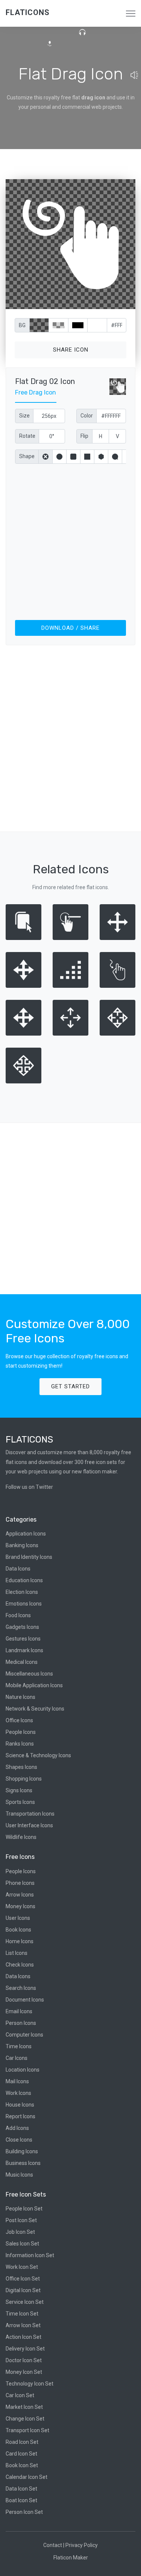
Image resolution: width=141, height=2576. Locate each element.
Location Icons (23, 2070)
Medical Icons (22, 1662)
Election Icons (22, 1592)
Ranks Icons (20, 1744)
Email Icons (19, 2011)
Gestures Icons (23, 1639)
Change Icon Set (25, 2419)
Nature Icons (20, 1697)
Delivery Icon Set (25, 2349)
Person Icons (21, 2023)
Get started (70, 1386)
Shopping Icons (24, 1779)
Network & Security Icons (35, 1709)
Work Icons (18, 2093)
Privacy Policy (82, 2545)
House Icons (20, 2105)
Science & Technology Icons (38, 1755)
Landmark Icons (24, 1650)
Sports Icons (20, 1802)
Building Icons (22, 2151)
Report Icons (20, 2116)
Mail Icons (17, 2081)
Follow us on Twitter (29, 1487)
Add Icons (17, 2128)
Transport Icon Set (27, 2430)
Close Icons (19, 2140)
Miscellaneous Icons (29, 1674)
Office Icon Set (23, 2279)
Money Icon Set (24, 2372)
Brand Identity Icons (29, 1557)
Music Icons (19, 2175)
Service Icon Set (25, 2302)
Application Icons (26, 1534)
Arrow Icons (20, 1895)
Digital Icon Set (23, 2290)
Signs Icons (19, 1790)
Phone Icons (20, 1883)
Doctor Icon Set (24, 2360)
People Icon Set (24, 2209)
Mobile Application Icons (34, 1685)
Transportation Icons (30, 1814)
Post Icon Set (21, 2220)
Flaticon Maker (71, 2558)
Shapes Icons (21, 1767)
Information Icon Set (30, 2255)
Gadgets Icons (22, 1627)
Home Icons (20, 1941)
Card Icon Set (21, 2454)
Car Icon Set (20, 2395)
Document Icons (25, 2000)
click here (106, 302)
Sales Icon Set (22, 2244)
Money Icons (20, 1906)
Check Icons (20, 1965)
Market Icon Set (24, 2407)
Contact (53, 2545)
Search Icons (21, 1988)
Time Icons (19, 2046)
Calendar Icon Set (27, 2477)
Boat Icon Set (21, 2500)
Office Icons (19, 1720)
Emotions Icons (24, 1604)
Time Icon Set (22, 2314)
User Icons (18, 1918)
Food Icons (18, 1615)
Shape (27, 456)
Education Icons (24, 1580)
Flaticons (28, 12)
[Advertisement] (70, 540)
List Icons (17, 1953)
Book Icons (18, 1930)
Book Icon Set (22, 2465)
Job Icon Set (20, 2232)
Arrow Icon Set (23, 2325)
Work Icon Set (22, 2267)
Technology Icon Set (30, 2384)
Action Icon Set (23, 2337)
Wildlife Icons (21, 1837)
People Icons (21, 1732)
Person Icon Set (24, 2512)
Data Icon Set (21, 2489)
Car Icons (17, 2058)
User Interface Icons (29, 1825)
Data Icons (18, 1569)
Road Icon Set (22, 2442)
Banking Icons (22, 1545)
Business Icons (23, 2163)
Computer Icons (24, 2035)
